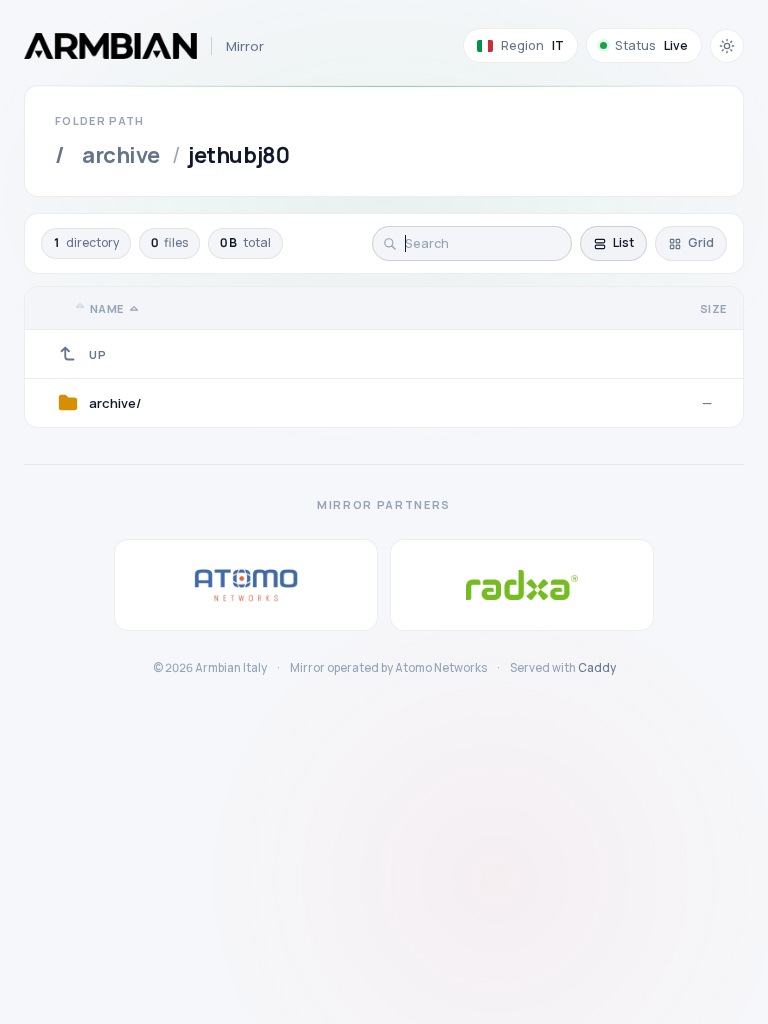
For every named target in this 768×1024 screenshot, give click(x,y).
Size (713, 308)
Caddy (597, 667)
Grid (701, 242)
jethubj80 (238, 155)
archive (121, 155)
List (623, 242)
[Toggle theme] (727, 46)
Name (107, 308)
